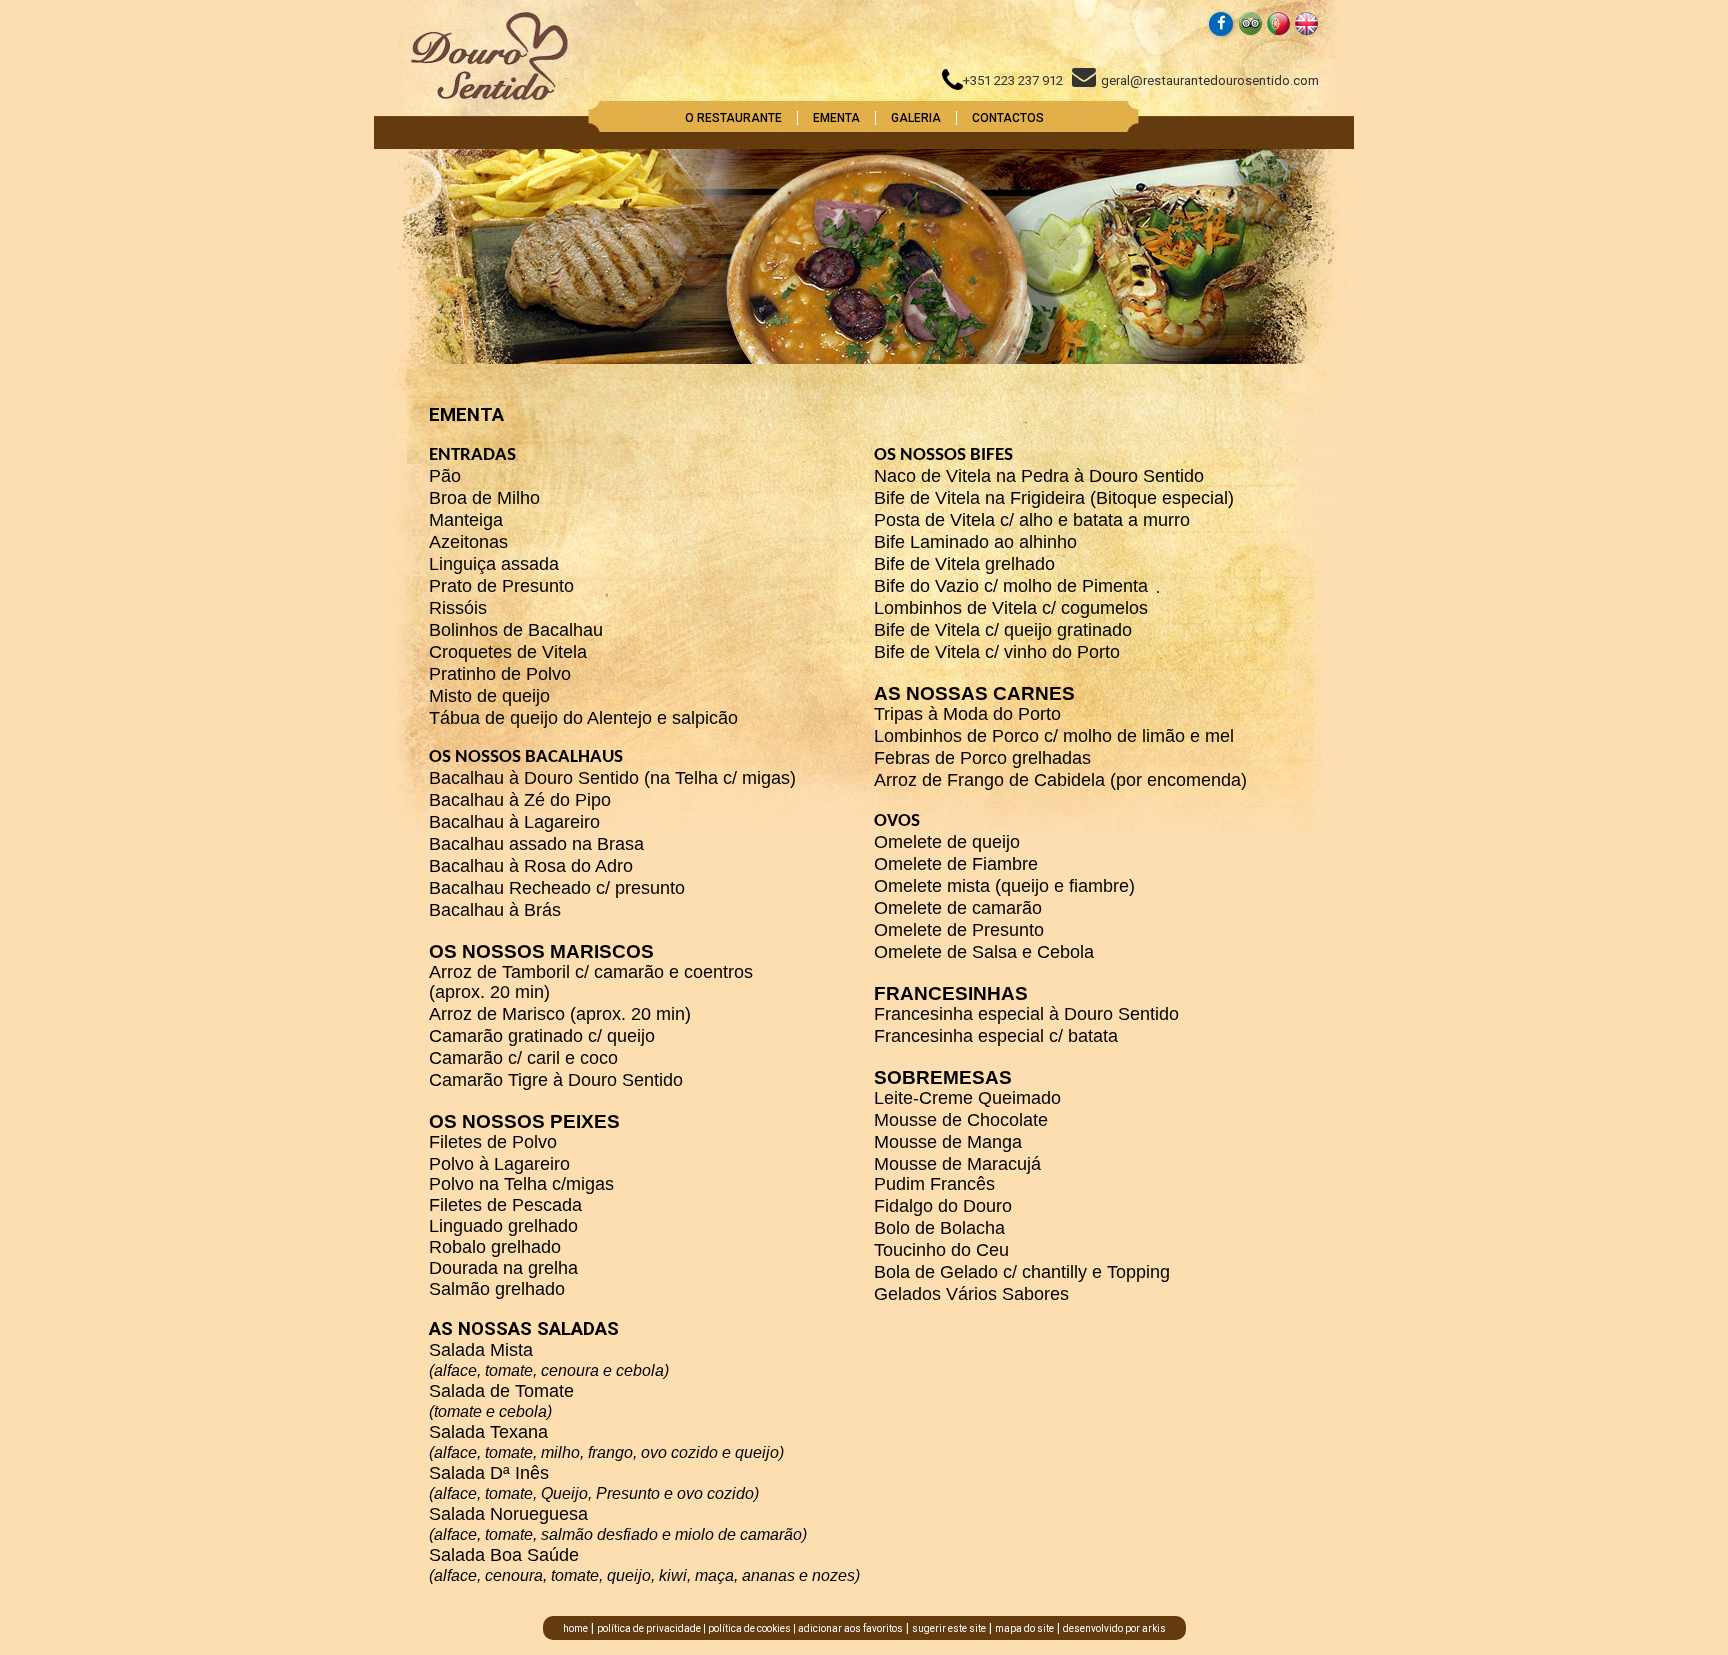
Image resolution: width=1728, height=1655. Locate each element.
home (575, 1628)
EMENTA (836, 118)
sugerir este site (949, 1628)
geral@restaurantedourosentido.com (1210, 80)
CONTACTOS (1008, 118)
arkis (1154, 1628)
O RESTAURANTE (733, 118)
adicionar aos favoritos (850, 1628)
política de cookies (749, 1628)
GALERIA (916, 118)
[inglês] (1306, 31)
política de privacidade (649, 1628)
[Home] (489, 96)
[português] (1278, 31)
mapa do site (1024, 1628)
